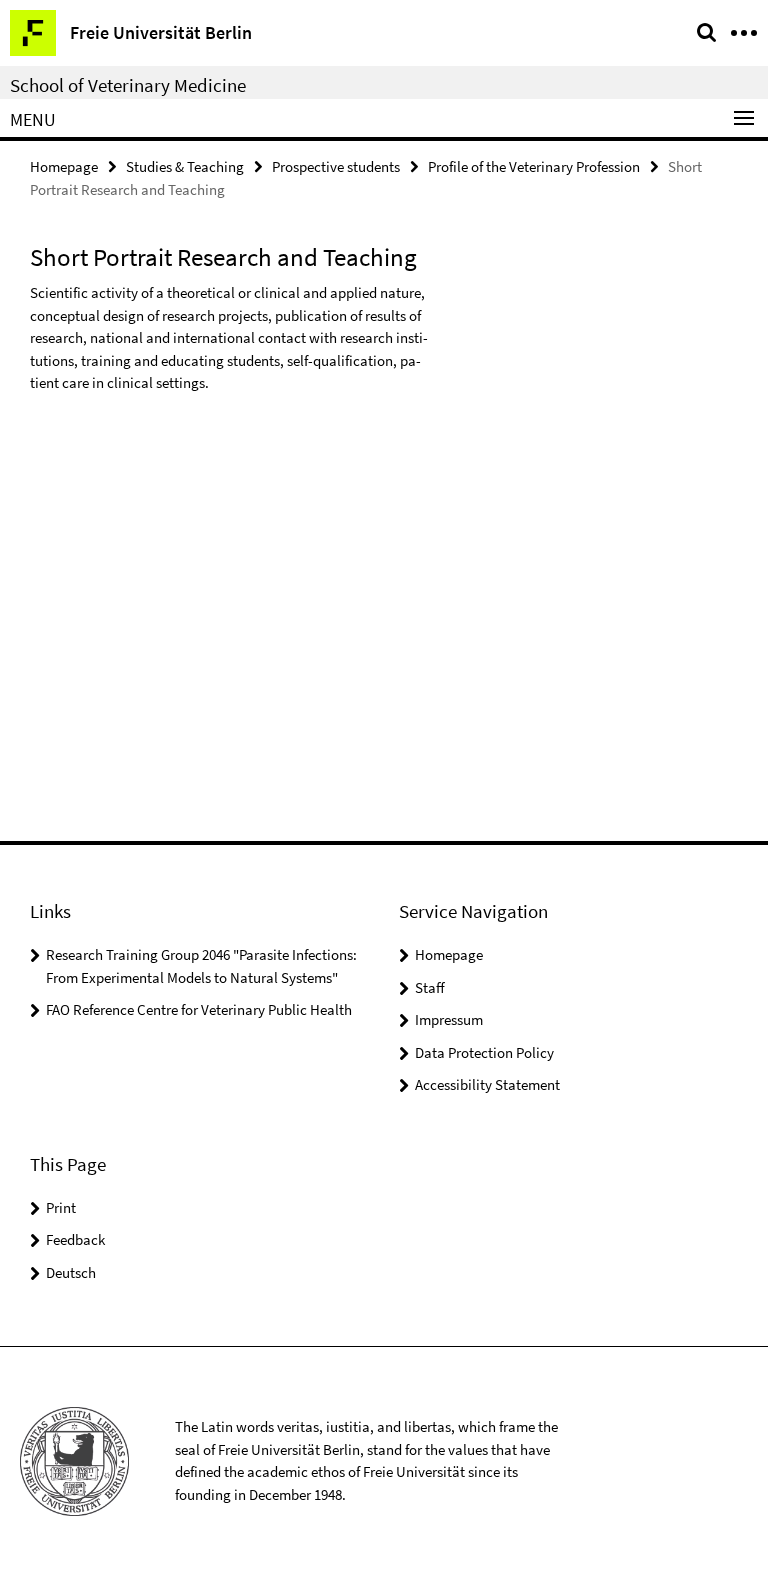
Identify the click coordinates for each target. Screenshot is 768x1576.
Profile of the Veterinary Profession (534, 166)
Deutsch (71, 1272)
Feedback (75, 1239)
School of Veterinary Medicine (128, 85)
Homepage (64, 166)
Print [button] (61, 1207)
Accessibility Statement (487, 1084)
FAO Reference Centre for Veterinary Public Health (199, 1009)
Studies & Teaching (185, 166)
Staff (430, 987)
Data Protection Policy (484, 1052)
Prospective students (336, 166)
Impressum (449, 1019)
